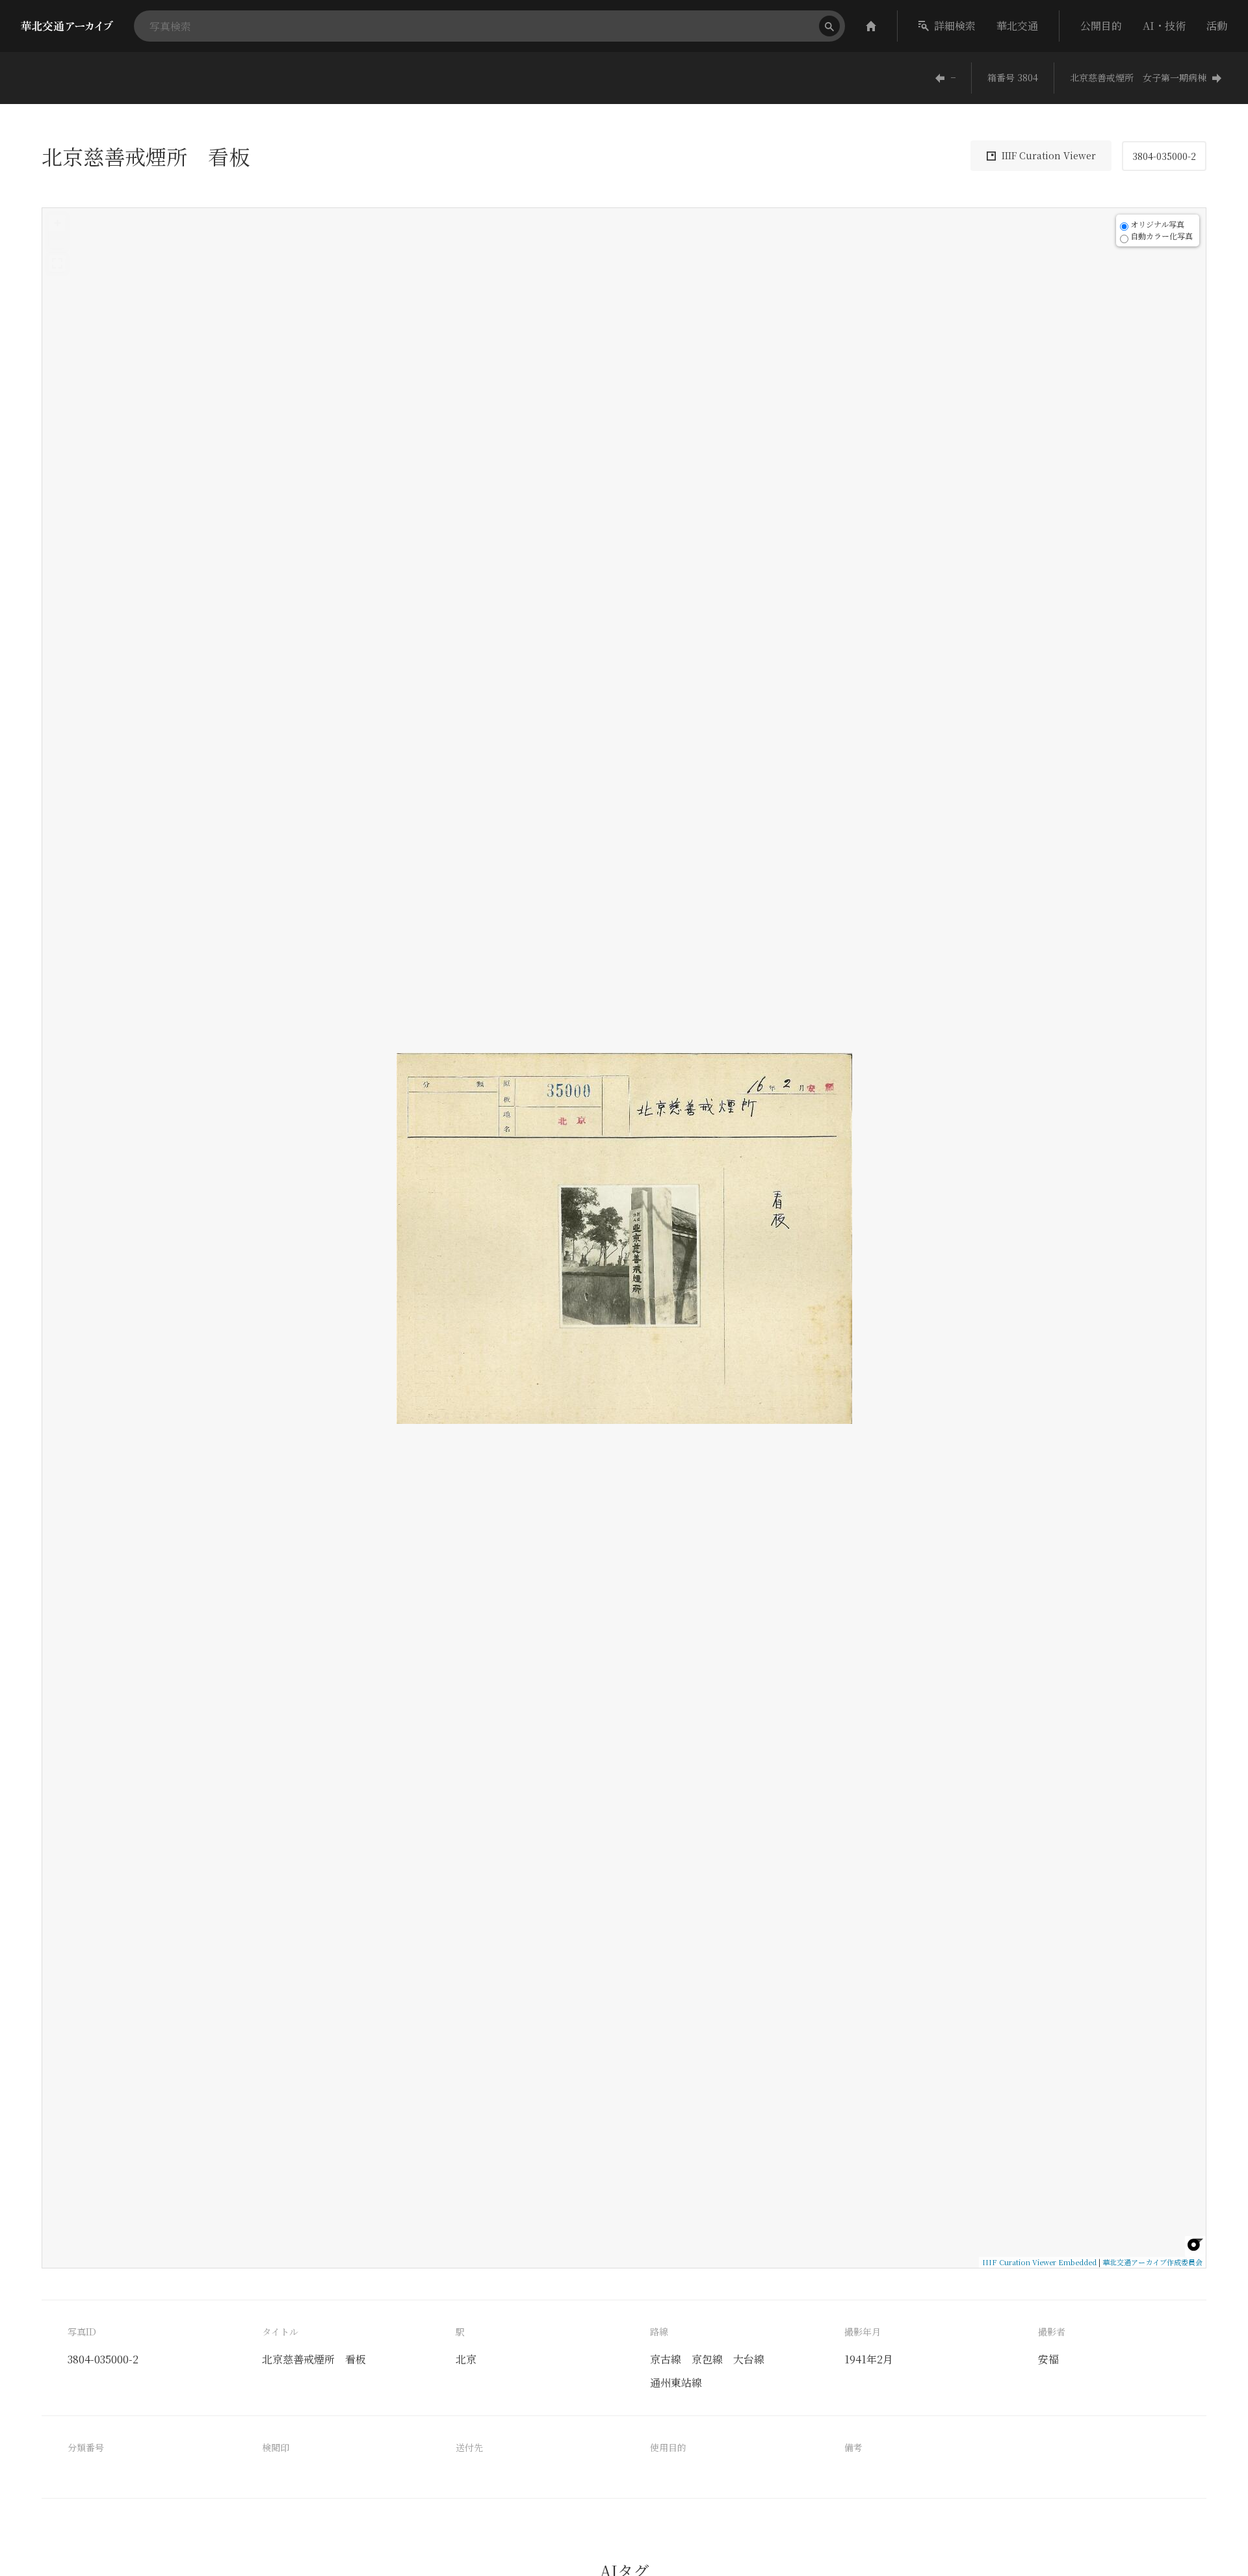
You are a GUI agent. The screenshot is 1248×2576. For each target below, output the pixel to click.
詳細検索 (955, 26)
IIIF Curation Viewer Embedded (1039, 2262)
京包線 (707, 2359)
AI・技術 (1164, 26)
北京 (466, 2359)
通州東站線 (676, 2383)
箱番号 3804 (1013, 77)
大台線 (749, 2359)
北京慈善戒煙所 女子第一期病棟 (1138, 77)
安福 (1048, 2359)
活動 (1217, 26)
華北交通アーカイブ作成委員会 (1152, 2262)
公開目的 (1101, 26)
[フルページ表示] (57, 263)
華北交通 (1017, 26)
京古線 (666, 2359)
